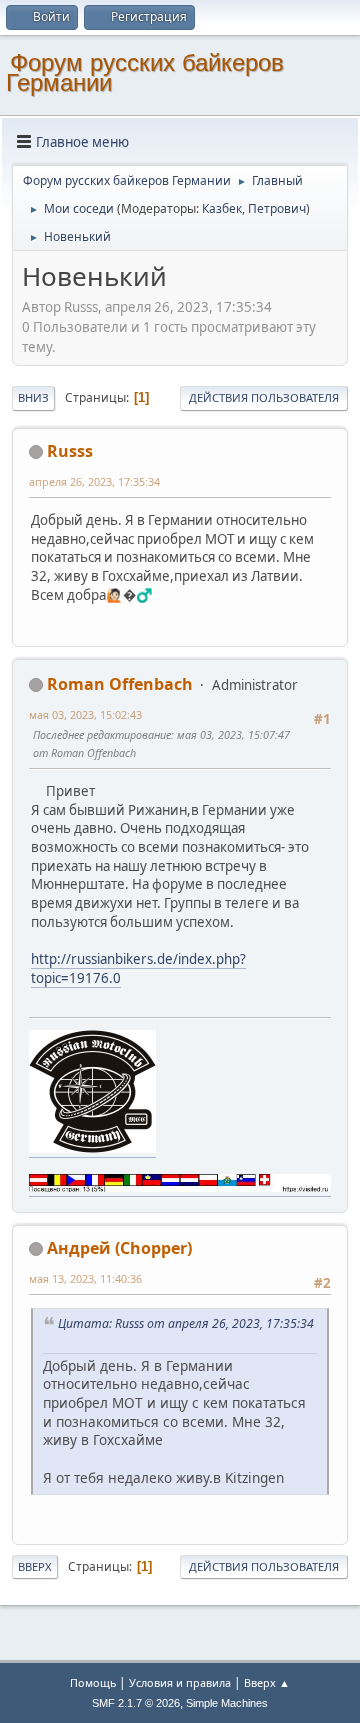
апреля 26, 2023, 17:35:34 (94, 481)
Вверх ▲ (267, 1682)
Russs (70, 451)
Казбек (222, 208)
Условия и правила (180, 1682)
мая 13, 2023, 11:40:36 (85, 1278)
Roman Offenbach (120, 684)
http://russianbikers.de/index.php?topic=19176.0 (138, 968)
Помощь (93, 1682)
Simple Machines (227, 1703)
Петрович (277, 208)
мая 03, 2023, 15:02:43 (85, 714)
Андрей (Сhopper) (119, 1248)
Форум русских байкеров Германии (145, 72)
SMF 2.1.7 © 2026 (136, 1703)
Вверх (35, 1566)
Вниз (33, 397)
